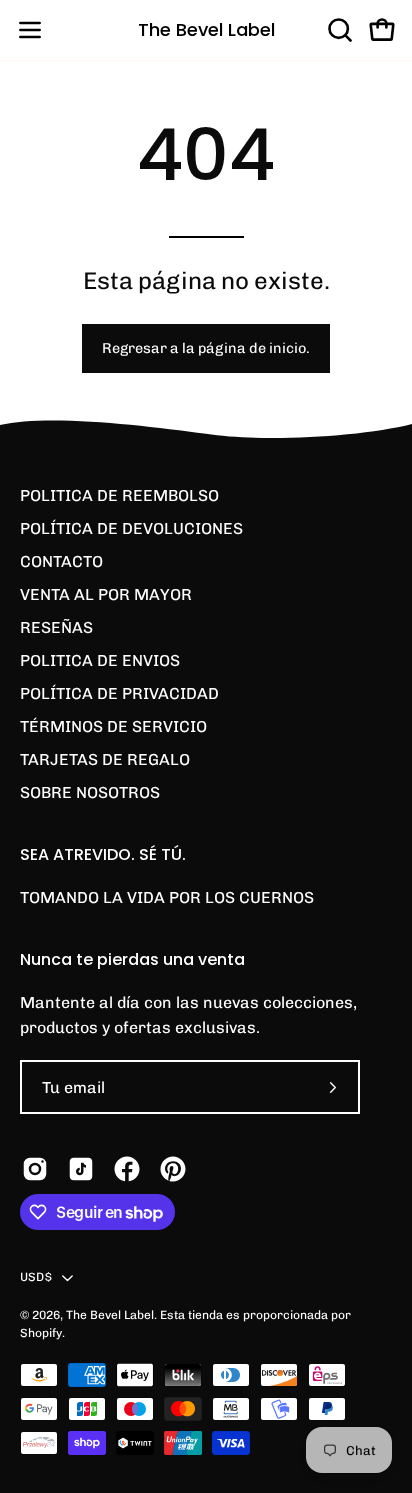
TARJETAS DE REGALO (105, 759)
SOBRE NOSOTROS (90, 792)
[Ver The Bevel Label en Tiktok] (81, 1169)
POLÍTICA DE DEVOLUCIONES (131, 528)
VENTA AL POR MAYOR (106, 594)
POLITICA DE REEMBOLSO (119, 495)
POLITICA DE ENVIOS (100, 660)
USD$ (36, 1277)
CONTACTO (61, 561)
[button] (338, 30)
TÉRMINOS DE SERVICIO (113, 726)
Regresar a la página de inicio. (206, 348)
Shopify (41, 1333)
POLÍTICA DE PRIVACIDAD (119, 693)
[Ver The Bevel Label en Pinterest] (173, 1169)
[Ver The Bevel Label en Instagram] (35, 1169)
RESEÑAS (56, 627)
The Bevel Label (206, 29)
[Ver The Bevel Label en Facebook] (127, 1169)
